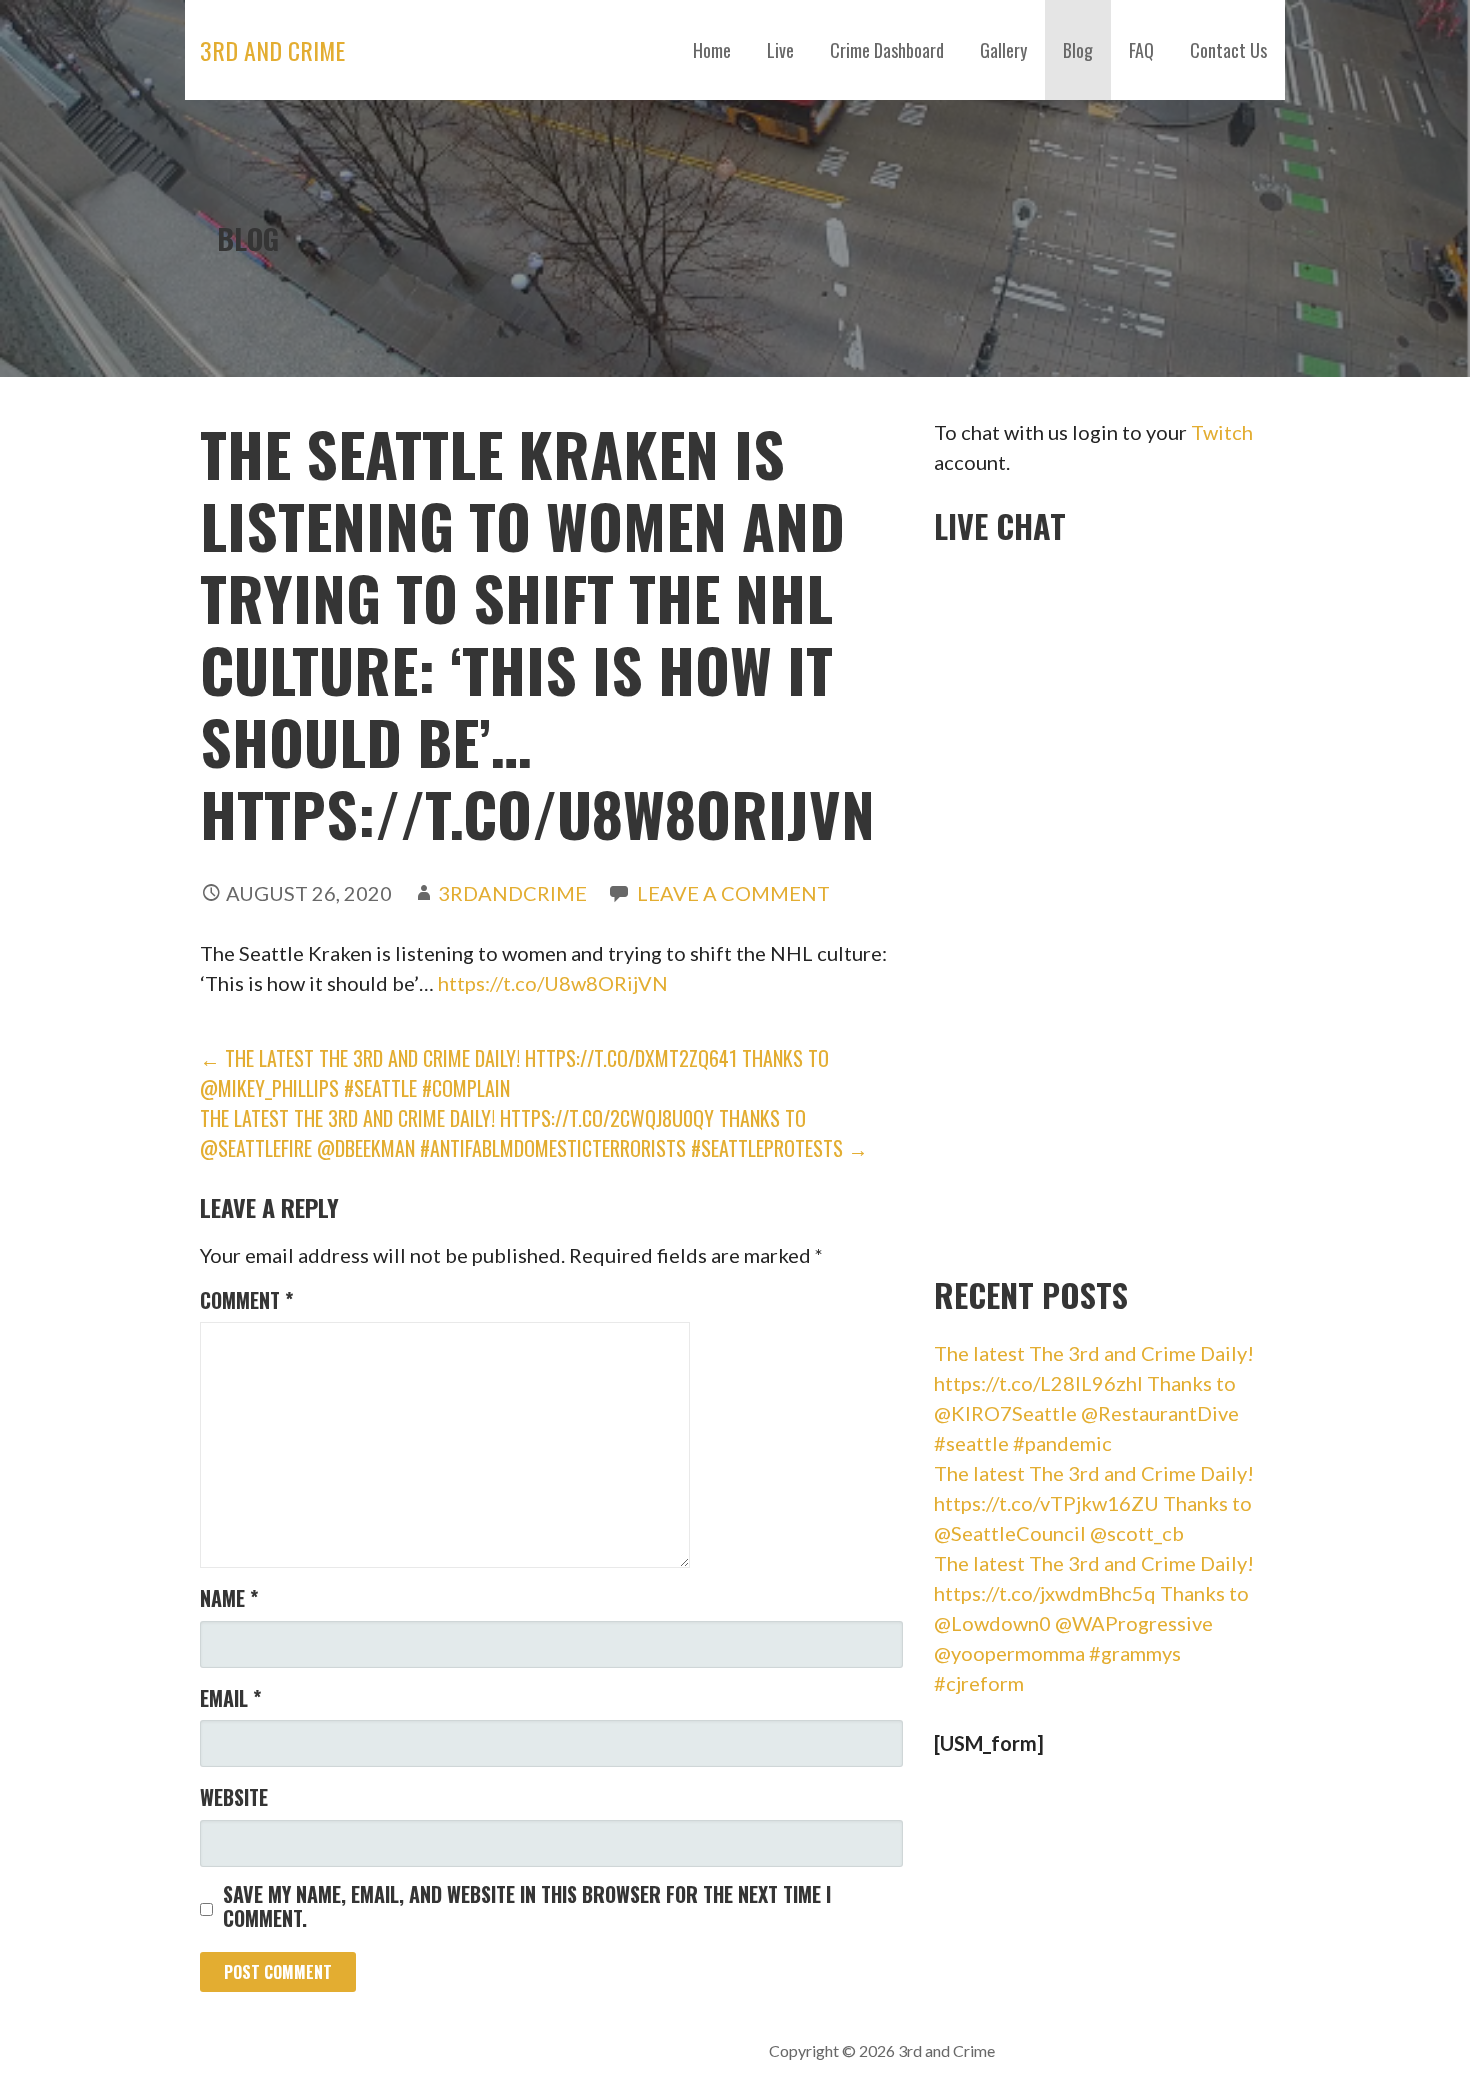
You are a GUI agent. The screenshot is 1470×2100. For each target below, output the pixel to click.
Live (780, 50)
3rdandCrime (512, 893)
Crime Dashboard (887, 50)
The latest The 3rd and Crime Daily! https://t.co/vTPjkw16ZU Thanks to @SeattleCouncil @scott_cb (1094, 1503)
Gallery (1003, 50)
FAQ (1141, 50)
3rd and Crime (272, 50)
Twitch (1222, 432)
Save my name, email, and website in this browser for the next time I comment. (527, 1906)
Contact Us (1228, 50)
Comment (246, 1300)
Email (230, 1698)
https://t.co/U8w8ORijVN (553, 983)
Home (712, 50)
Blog (1078, 50)
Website (234, 1797)
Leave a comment (733, 893)
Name (229, 1598)
